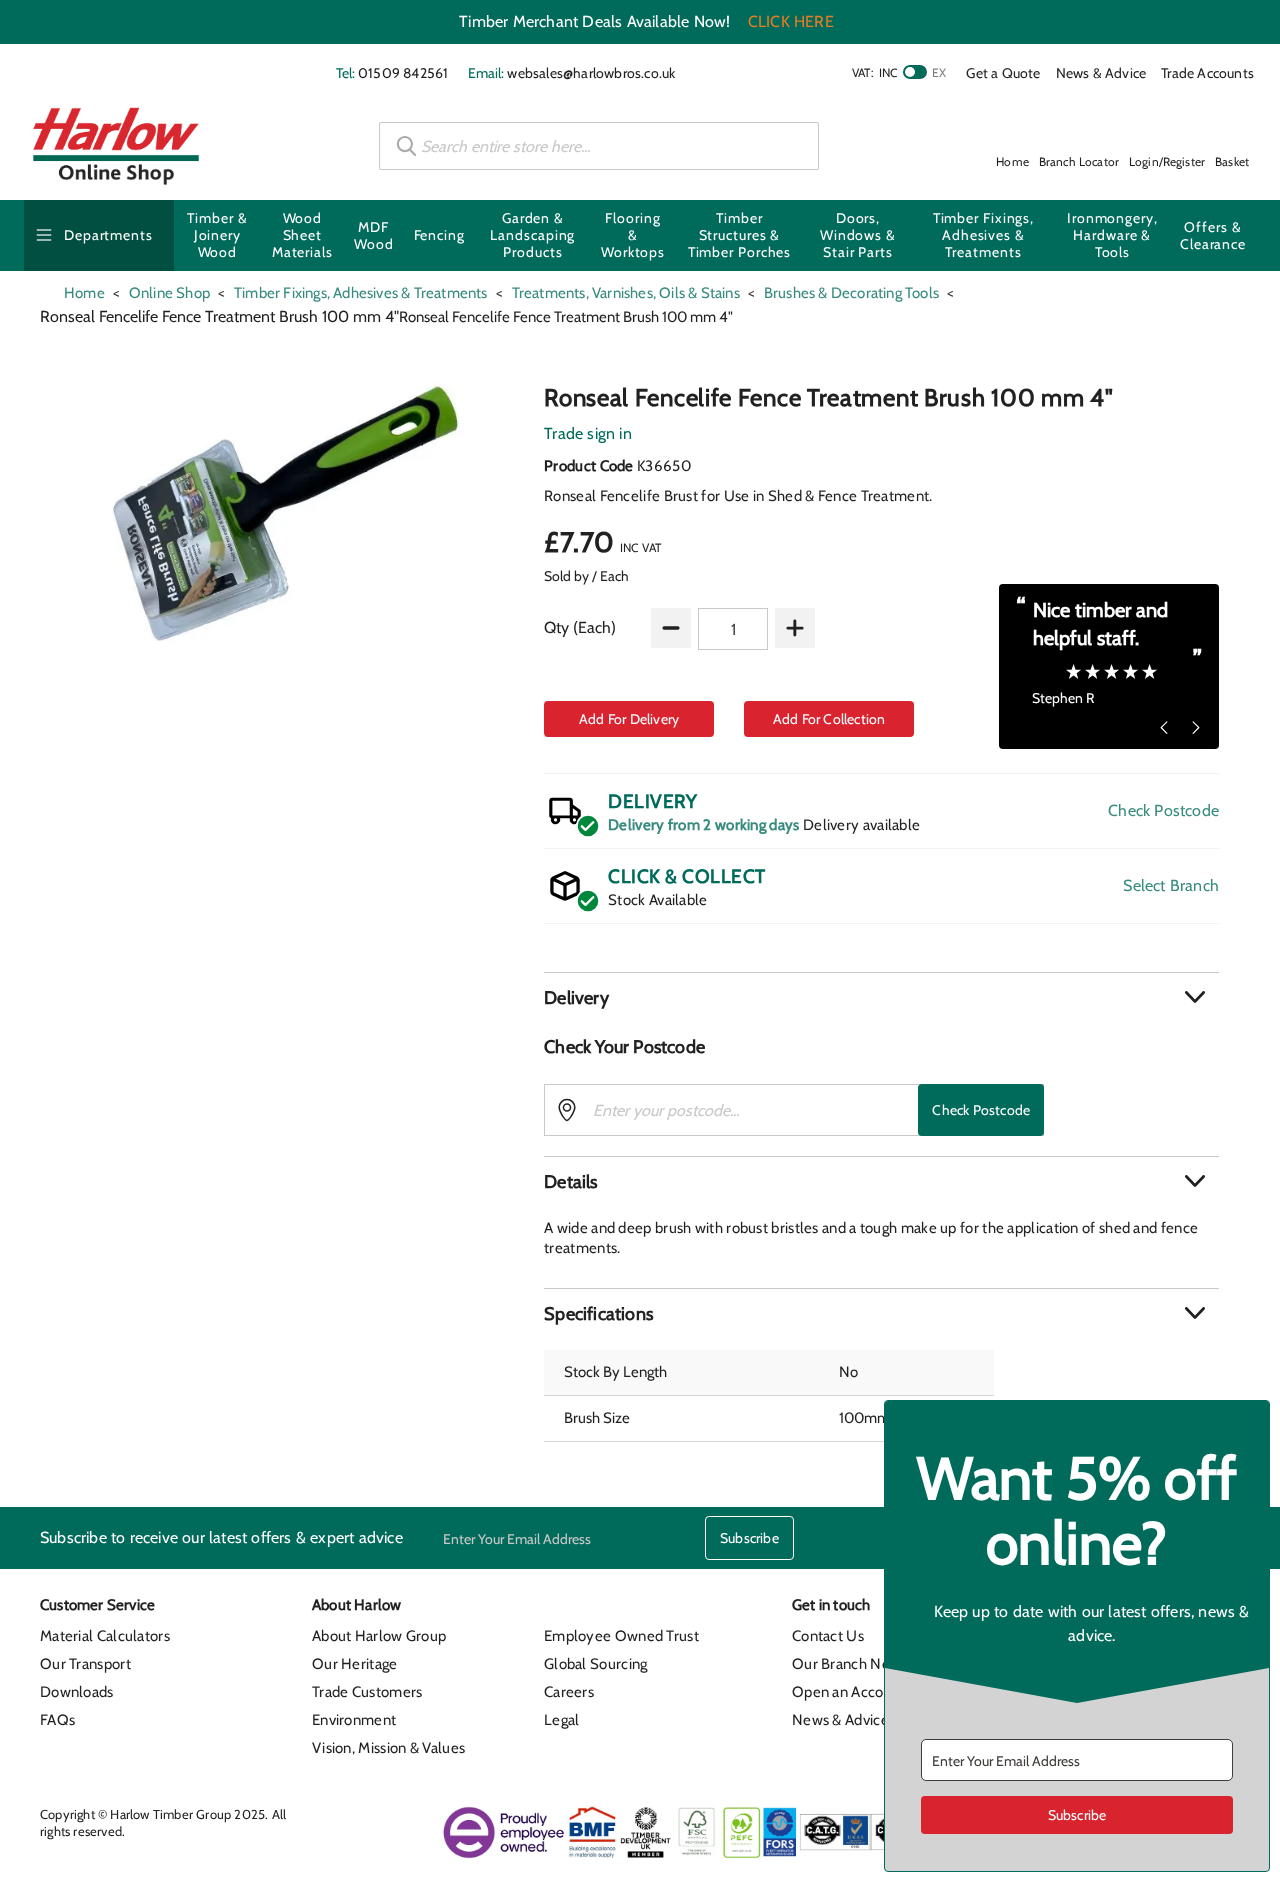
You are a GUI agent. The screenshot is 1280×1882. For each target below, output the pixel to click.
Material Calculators (105, 1636)
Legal (562, 1720)
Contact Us (828, 1636)
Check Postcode (1163, 810)
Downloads (77, 1692)
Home (84, 293)
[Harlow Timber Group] (116, 146)
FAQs (57, 1720)
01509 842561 (403, 73)
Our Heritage (355, 1664)
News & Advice (1101, 73)
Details (570, 1182)
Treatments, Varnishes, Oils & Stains (626, 293)
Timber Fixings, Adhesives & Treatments (984, 235)
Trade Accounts (1207, 73)
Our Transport (85, 1664)
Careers (569, 1692)
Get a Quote (1003, 73)
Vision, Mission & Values (388, 1748)
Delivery (576, 998)
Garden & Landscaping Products (532, 235)
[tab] (881, 998)
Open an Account (849, 1692)
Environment (354, 1720)
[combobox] (599, 146)
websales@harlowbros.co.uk (591, 73)
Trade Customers (367, 1692)
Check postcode (981, 1110)
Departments (108, 235)
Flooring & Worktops (633, 235)
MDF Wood (374, 235)
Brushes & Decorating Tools (851, 293)
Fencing (439, 235)
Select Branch (1171, 885)
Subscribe (749, 1538)
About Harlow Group (379, 1636)
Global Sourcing (596, 1664)
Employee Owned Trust (621, 1636)
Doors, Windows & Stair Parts (858, 235)
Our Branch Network (859, 1664)
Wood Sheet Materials (302, 235)
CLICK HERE (791, 21)
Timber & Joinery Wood (217, 235)
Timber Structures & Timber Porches (740, 235)
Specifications (598, 1314)
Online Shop (169, 293)
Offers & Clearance (1213, 235)
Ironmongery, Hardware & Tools (1112, 235)
